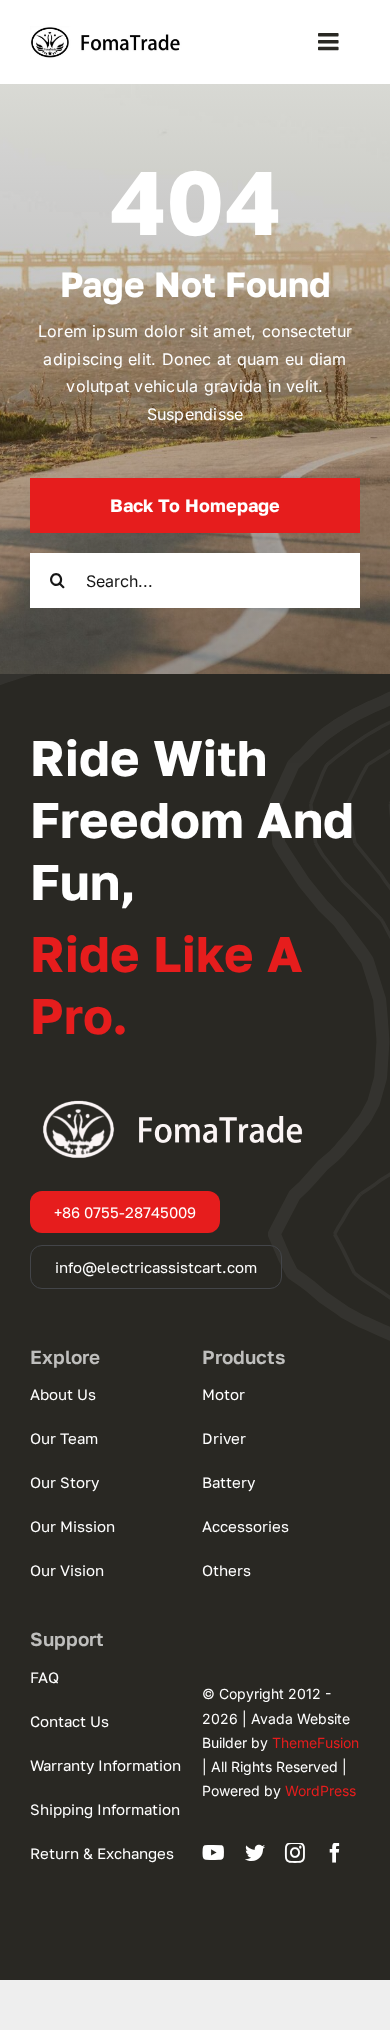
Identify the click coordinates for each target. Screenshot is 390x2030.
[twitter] (255, 1853)
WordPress (320, 1790)
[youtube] (213, 1853)
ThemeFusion (315, 1742)
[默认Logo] (110, 34)
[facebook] (335, 1853)
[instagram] (295, 1853)
